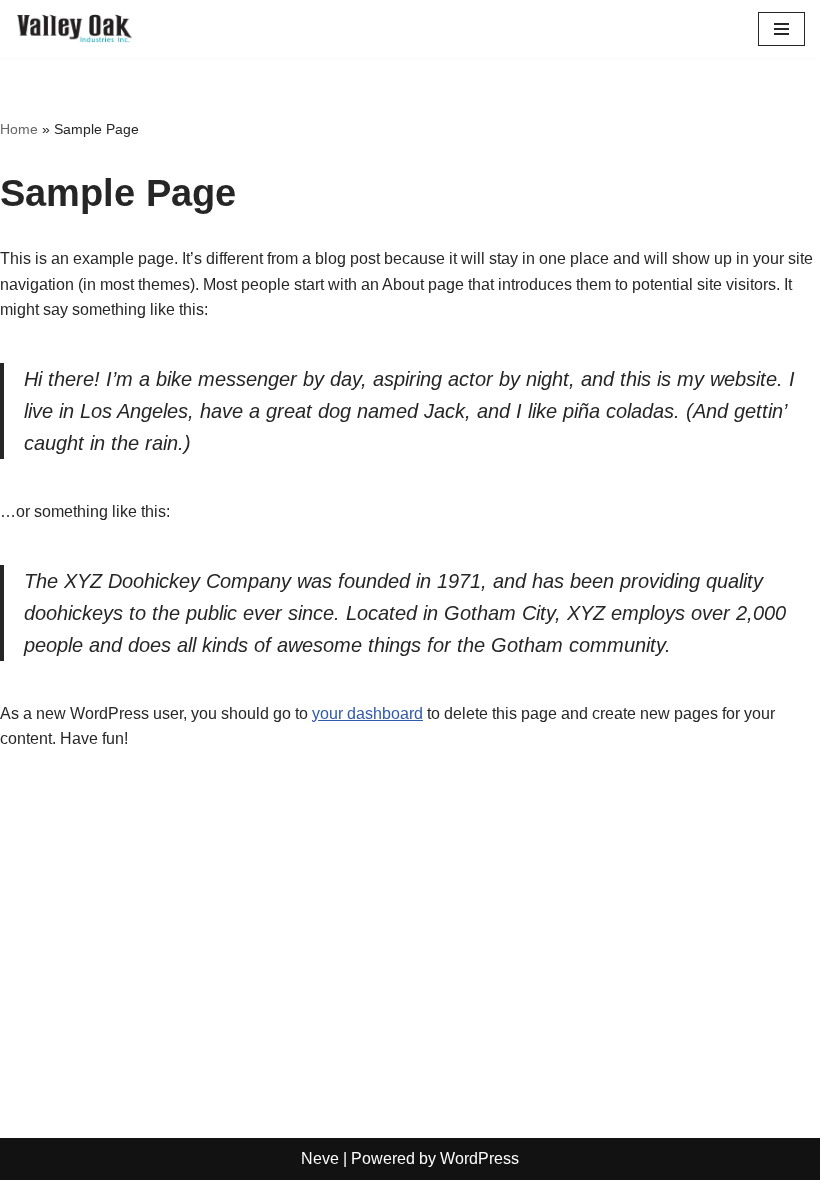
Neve (320, 1158)
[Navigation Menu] (781, 29)
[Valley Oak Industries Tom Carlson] (75, 29)
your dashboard (367, 713)
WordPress (479, 1158)
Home (19, 129)
